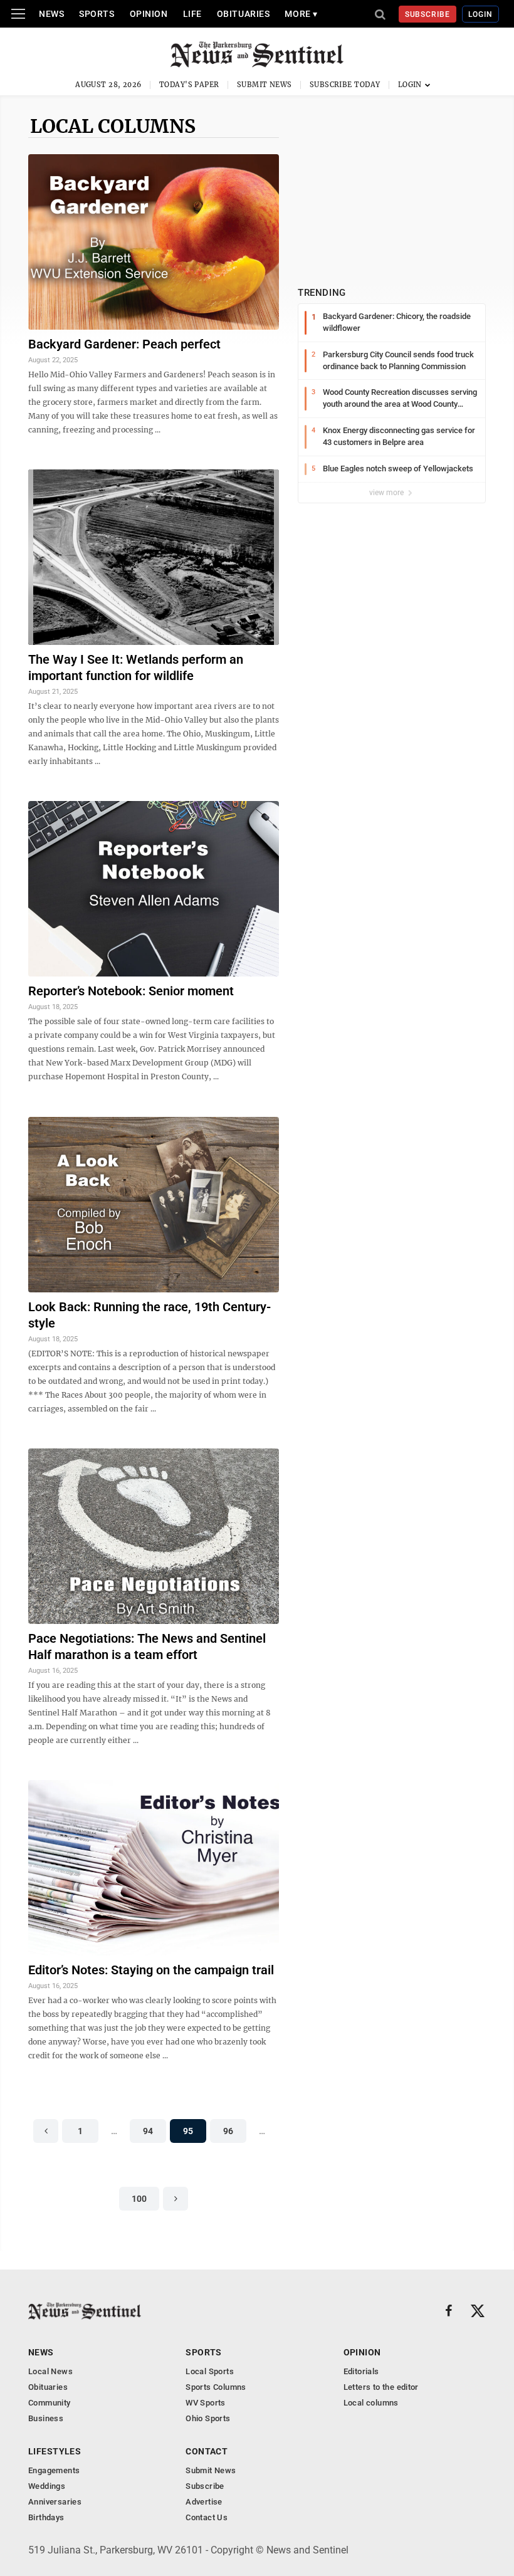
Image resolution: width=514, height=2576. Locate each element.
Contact (207, 2451)
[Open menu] (18, 14)
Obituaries (244, 14)
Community (50, 2403)
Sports (97, 14)
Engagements (54, 2470)
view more (387, 493)
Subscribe (428, 14)
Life (192, 14)
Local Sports (210, 2371)
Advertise (204, 2502)
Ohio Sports (208, 2418)
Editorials (361, 2371)
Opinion (149, 14)
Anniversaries (55, 2502)
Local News (50, 2371)
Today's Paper (189, 85)
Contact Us (207, 2517)
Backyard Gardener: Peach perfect (124, 344)
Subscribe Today (345, 85)
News (51, 14)
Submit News (265, 85)
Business (46, 2418)
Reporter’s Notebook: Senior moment (131, 991)
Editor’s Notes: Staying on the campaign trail (151, 1970)
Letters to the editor (381, 2387)
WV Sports (206, 2403)
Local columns (113, 126)
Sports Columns (216, 2387)
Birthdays (46, 2517)
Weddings (47, 2486)
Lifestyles (55, 2451)
